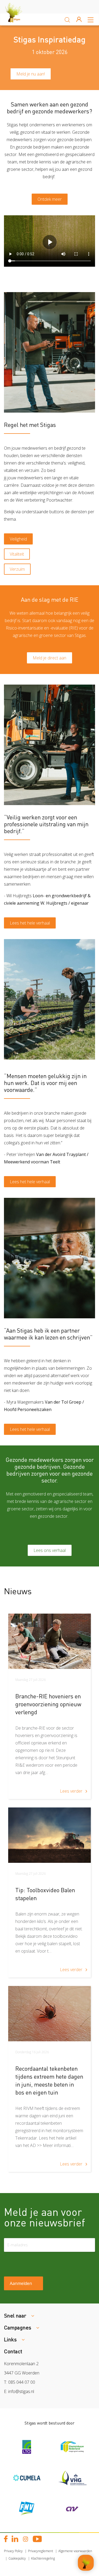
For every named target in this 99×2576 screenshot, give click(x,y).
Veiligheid (18, 539)
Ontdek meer (50, 199)
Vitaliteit (17, 554)
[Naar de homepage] (18, 19)
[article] (49, 1706)
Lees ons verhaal (50, 1550)
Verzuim (17, 569)
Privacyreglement (41, 2551)
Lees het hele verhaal (30, 923)
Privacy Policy (13, 2551)
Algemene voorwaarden (75, 2551)
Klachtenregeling (43, 2558)
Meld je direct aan (49, 658)
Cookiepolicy (17, 2558)
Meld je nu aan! (31, 74)
